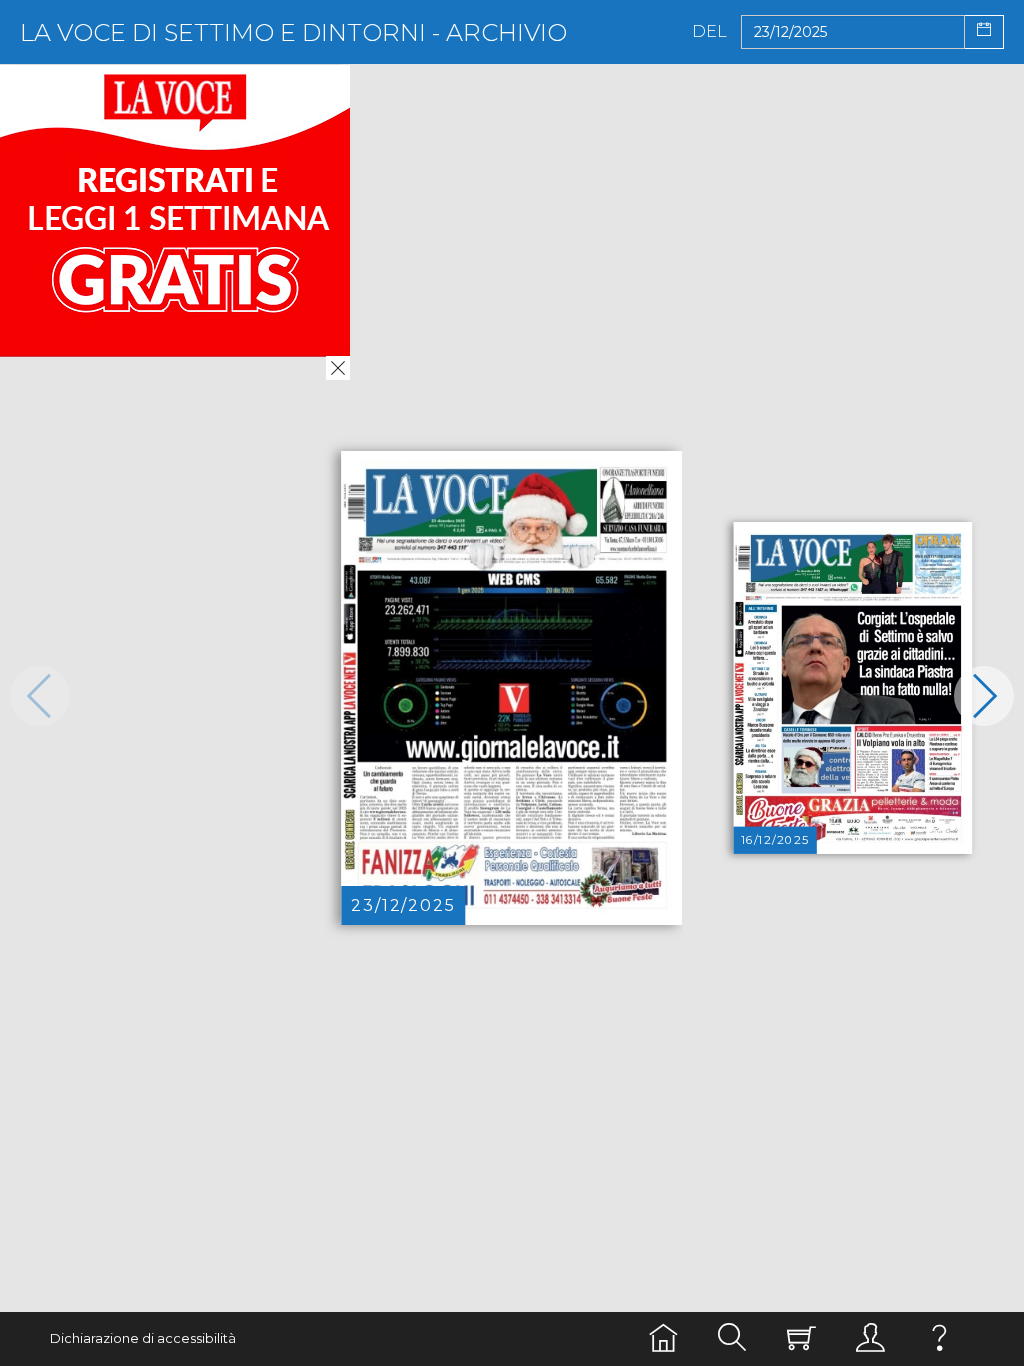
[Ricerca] (732, 1338)
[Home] (663, 1338)
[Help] (939, 1338)
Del (709, 32)
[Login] (870, 1338)
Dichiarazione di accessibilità (143, 1338)
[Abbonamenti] (801, 1338)
